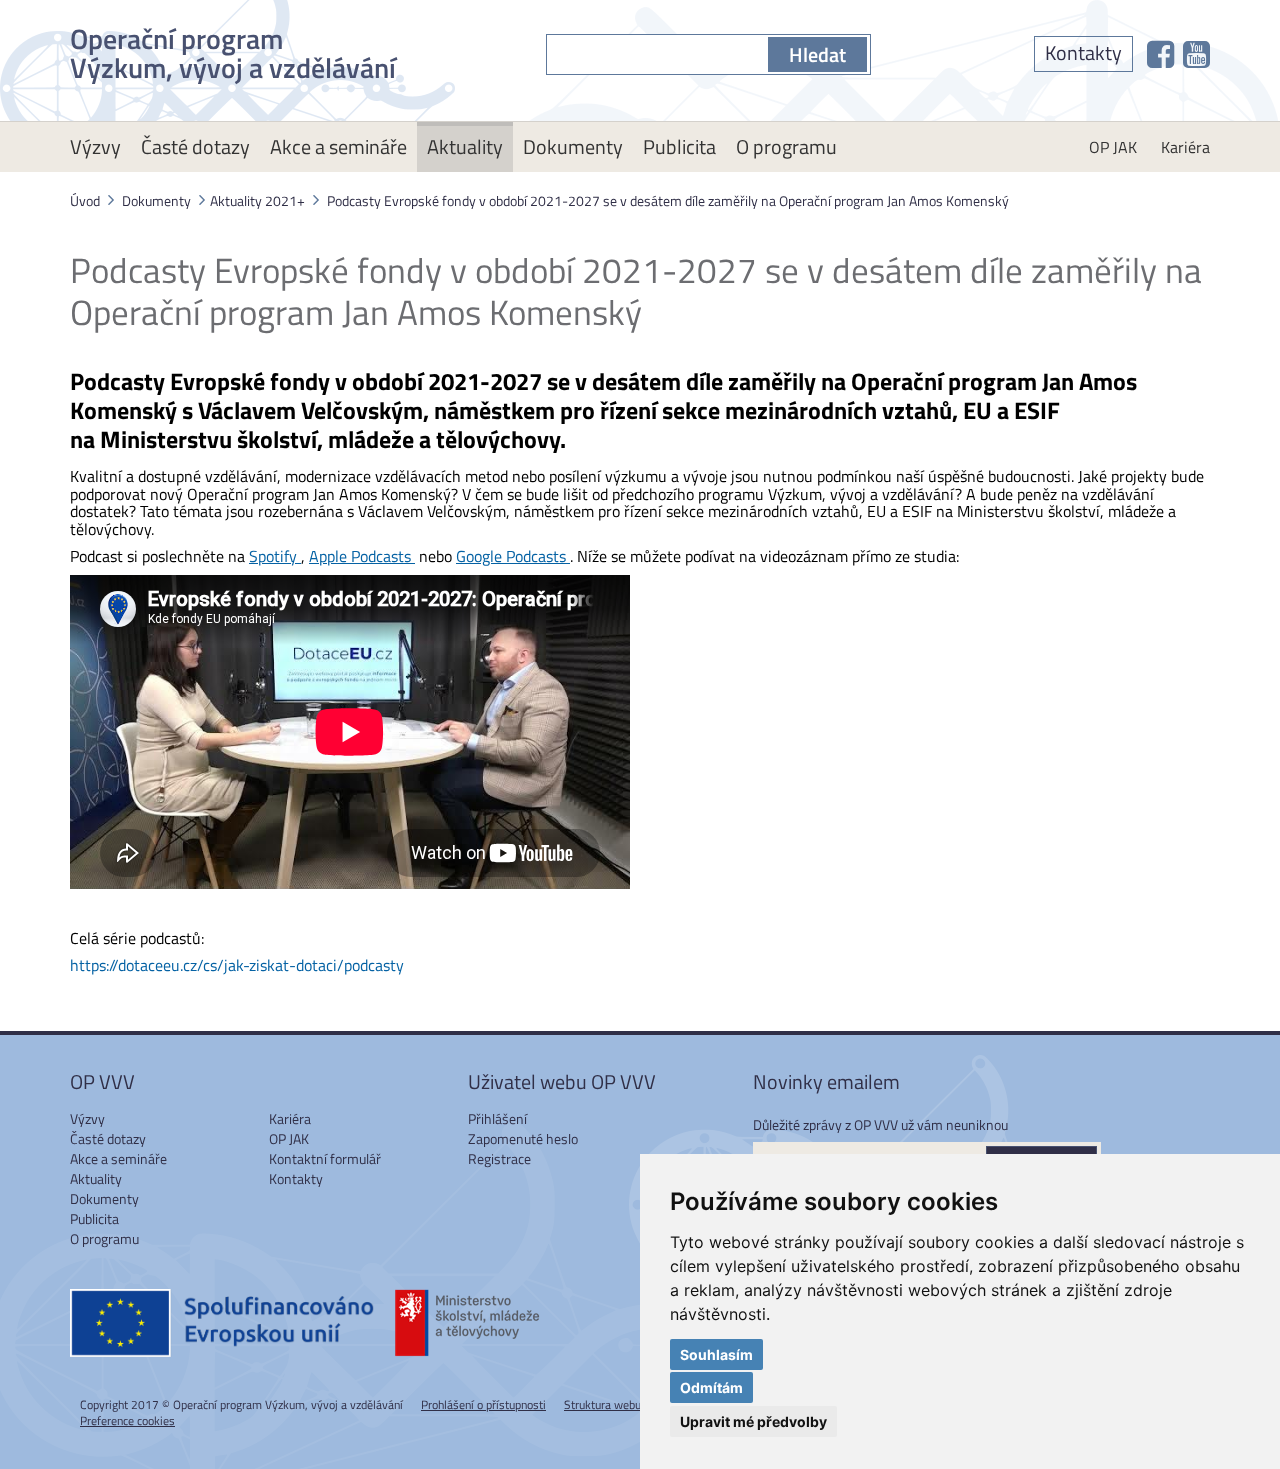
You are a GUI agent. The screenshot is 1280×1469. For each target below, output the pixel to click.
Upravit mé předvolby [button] (753, 1421)
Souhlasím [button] (716, 1354)
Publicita (679, 146)
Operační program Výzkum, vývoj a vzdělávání (233, 49)
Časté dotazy (195, 146)
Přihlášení (497, 1118)
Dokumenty (573, 146)
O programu (786, 146)
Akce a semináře (338, 146)
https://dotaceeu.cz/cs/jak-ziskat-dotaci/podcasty (237, 965)
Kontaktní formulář (325, 1158)
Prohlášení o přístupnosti (483, 1404)
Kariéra (1185, 147)
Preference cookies (127, 1420)
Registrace (499, 1158)
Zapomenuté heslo (523, 1138)
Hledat (817, 54)
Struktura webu (602, 1404)
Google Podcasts (513, 556)
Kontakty (1083, 52)
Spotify (275, 556)
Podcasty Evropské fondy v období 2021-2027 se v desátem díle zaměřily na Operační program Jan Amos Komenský (668, 200)
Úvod (85, 200)
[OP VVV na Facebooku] (1160, 54)
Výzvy (95, 146)
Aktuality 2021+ (257, 200)
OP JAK (1113, 147)
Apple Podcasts (362, 556)
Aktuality (465, 146)
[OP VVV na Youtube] (1196, 54)
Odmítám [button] (711, 1387)
